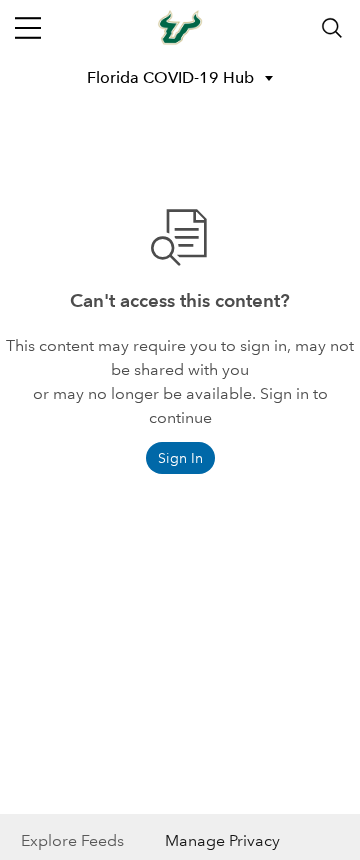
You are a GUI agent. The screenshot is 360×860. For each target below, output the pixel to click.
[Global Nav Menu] (28, 28)
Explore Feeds (72, 840)
